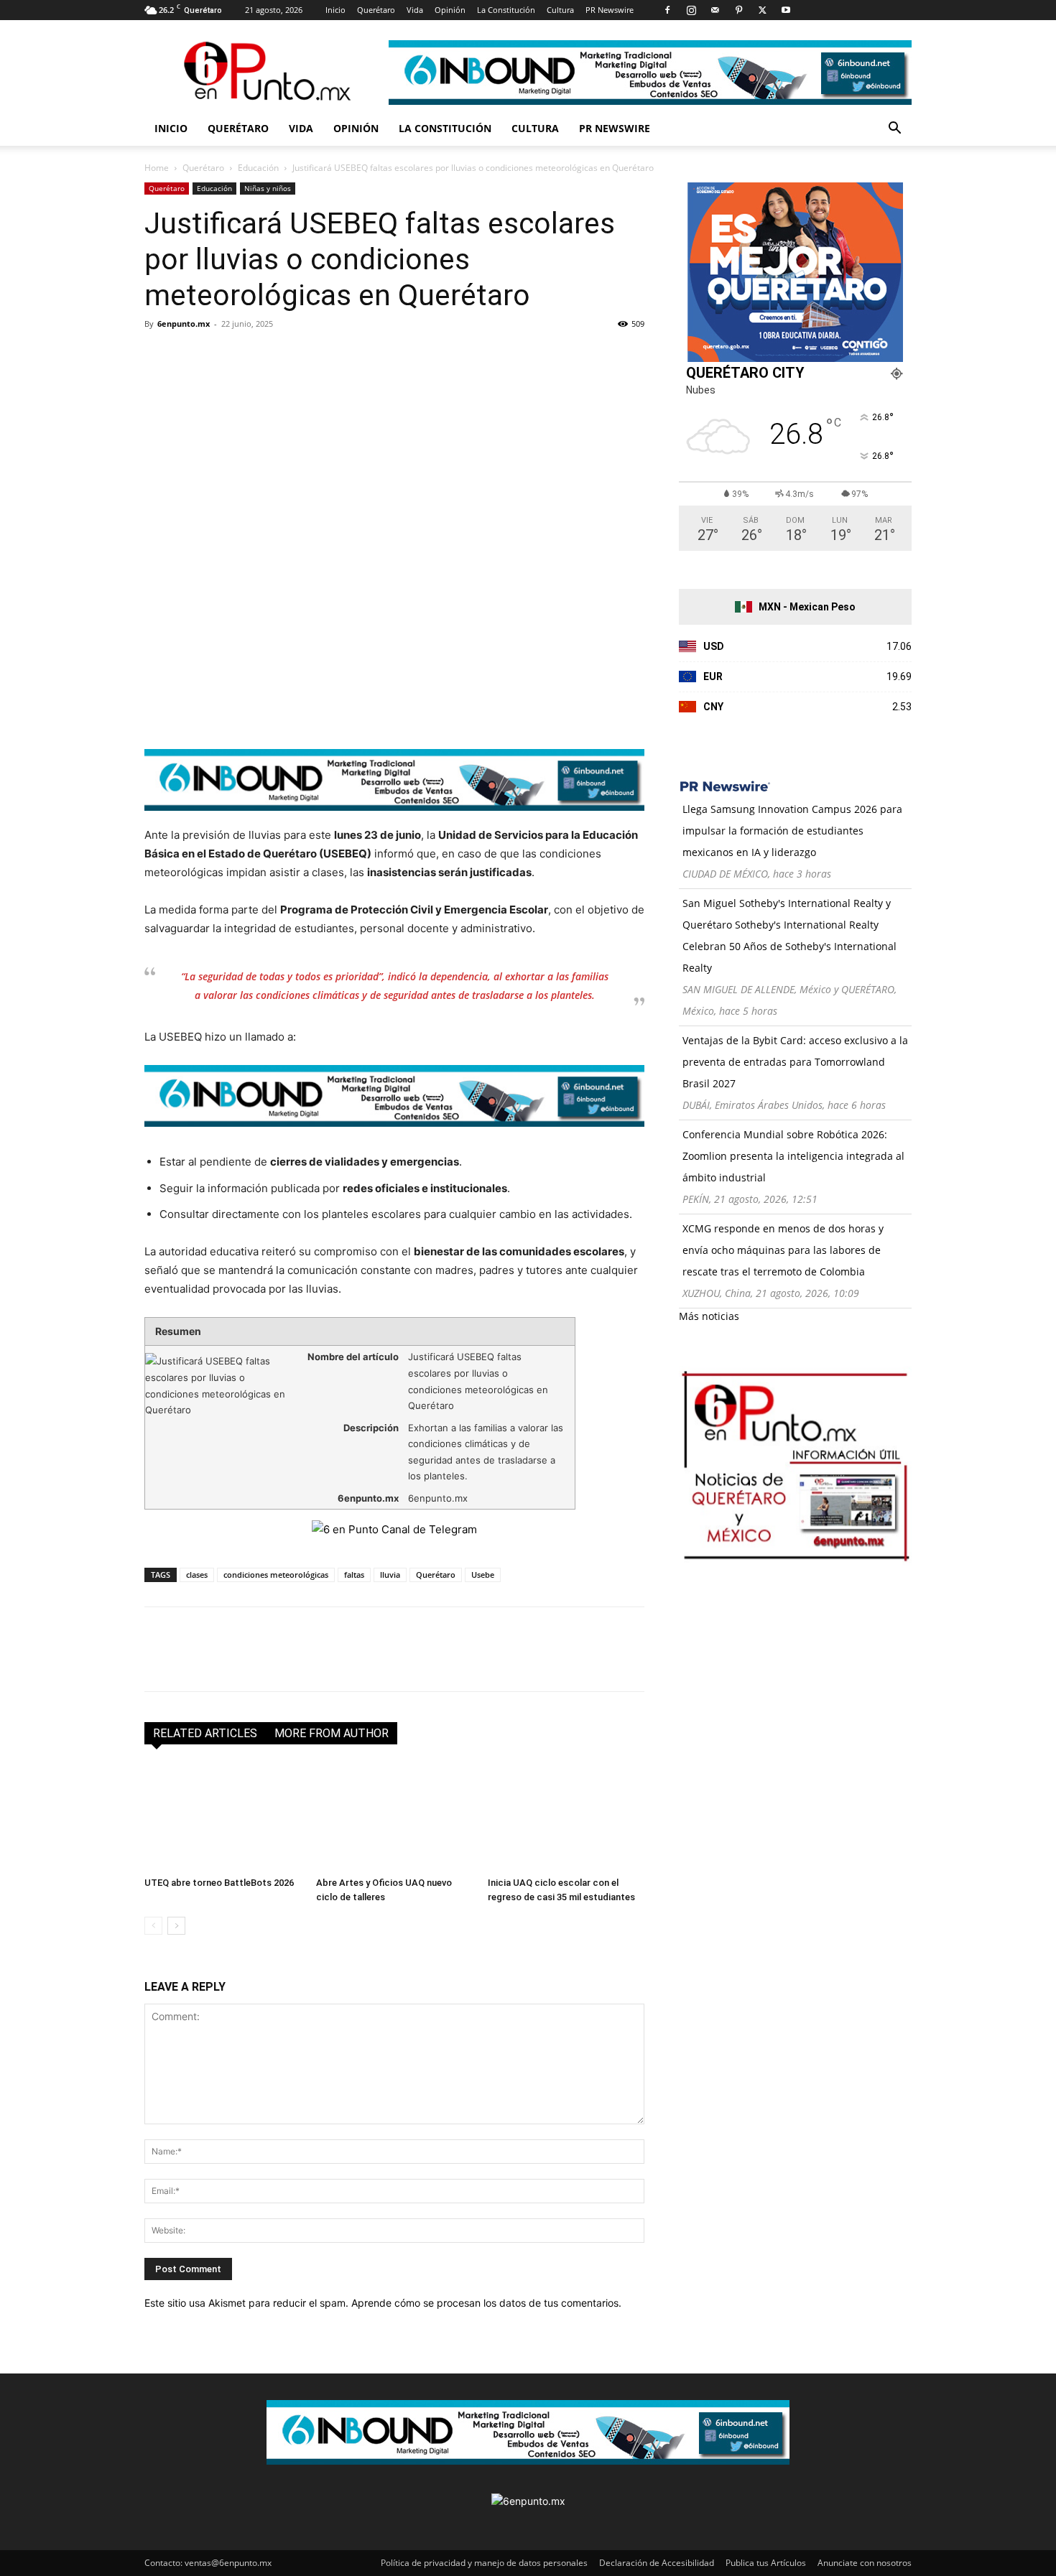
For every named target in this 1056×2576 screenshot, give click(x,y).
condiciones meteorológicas (276, 1575)
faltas (354, 1575)
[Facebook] (667, 10)
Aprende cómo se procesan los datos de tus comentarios (485, 2303)
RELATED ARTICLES (205, 1733)
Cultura (560, 10)
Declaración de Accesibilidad (657, 2563)
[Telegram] (291, 356)
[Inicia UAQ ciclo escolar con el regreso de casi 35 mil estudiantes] (566, 1817)
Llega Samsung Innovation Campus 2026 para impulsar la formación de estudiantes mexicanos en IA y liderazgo (792, 831)
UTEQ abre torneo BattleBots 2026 (219, 1883)
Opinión (450, 10)
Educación (258, 168)
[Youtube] (786, 10)
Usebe (483, 1575)
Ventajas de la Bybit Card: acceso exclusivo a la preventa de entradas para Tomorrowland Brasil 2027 (795, 1062)
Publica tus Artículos (766, 2563)
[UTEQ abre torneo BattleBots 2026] (223, 1817)
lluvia (390, 1575)
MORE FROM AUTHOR (332, 1733)
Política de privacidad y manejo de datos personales (484, 2563)
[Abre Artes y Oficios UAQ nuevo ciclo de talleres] (394, 1817)
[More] (325, 356)
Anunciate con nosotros (865, 2563)
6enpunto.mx (184, 324)
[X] (762, 10)
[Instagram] (691, 10)
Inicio (335, 10)
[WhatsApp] (258, 356)
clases (197, 1575)
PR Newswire (610, 10)
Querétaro (376, 10)
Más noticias (709, 1316)
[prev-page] (153, 1926)
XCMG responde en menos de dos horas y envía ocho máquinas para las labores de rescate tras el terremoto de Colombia (783, 1250)
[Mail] (715, 10)
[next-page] (176, 1926)
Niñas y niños (268, 188)
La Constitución (506, 10)
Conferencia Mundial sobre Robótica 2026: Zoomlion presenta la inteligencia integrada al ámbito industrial (793, 1156)
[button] (894, 130)
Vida (415, 10)
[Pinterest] (738, 10)
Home (157, 168)
